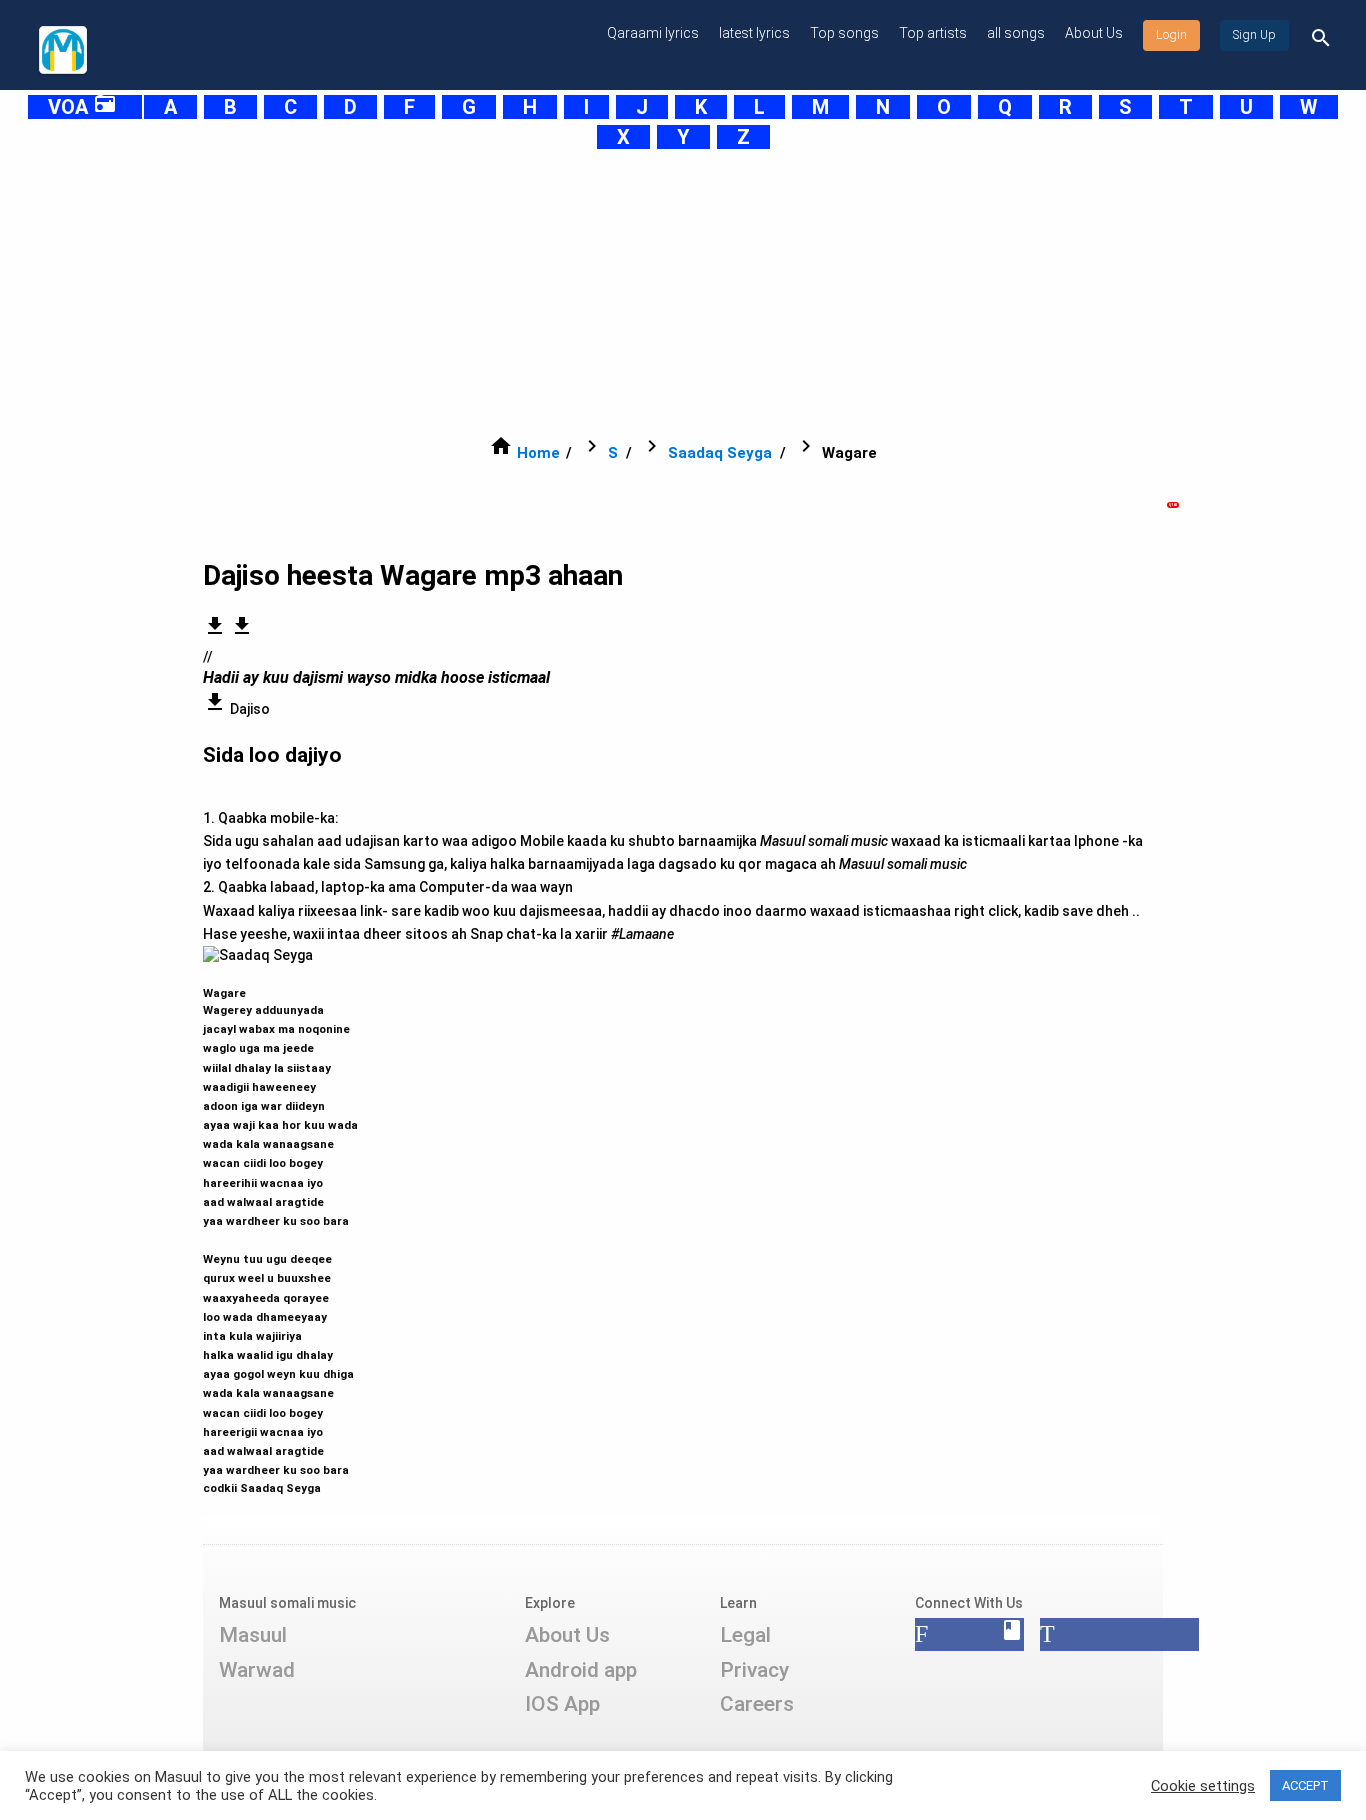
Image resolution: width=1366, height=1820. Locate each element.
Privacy (754, 1670)
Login (1171, 35)
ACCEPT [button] (1305, 1785)
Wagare (280, 1231)
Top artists (933, 33)
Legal (745, 1635)
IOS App (562, 1704)
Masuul (253, 1635)
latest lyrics (754, 33)
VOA (82, 107)
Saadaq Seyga (720, 453)
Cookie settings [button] (1203, 1786)
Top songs (844, 33)
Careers (757, 1704)
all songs (1016, 33)
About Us (1094, 33)
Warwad (257, 1670)
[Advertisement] (633, 292)
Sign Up (1254, 35)
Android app (581, 1670)
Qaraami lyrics (653, 33)
